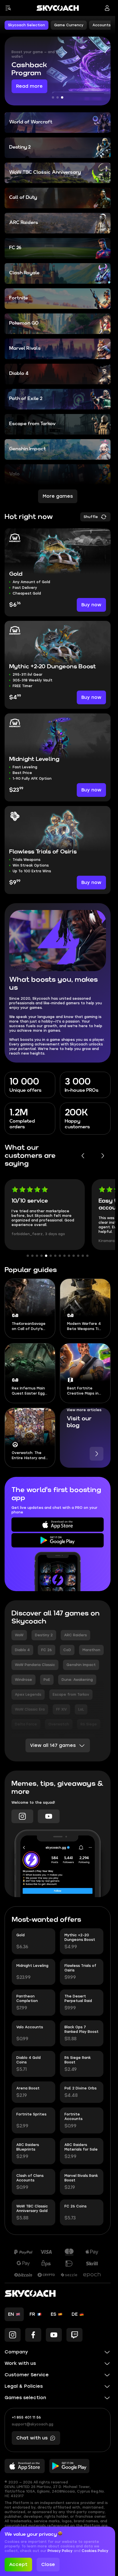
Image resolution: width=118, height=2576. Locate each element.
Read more (29, 86)
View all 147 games (53, 1745)
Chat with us (32, 2438)
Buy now (91, 605)
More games (58, 496)
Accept (18, 2564)
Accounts (102, 25)
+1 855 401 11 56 (26, 2417)
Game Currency (69, 25)
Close (48, 2564)
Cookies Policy (95, 2551)
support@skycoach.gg (33, 2424)
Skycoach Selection (26, 25)
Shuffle (91, 517)
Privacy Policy (61, 2551)
